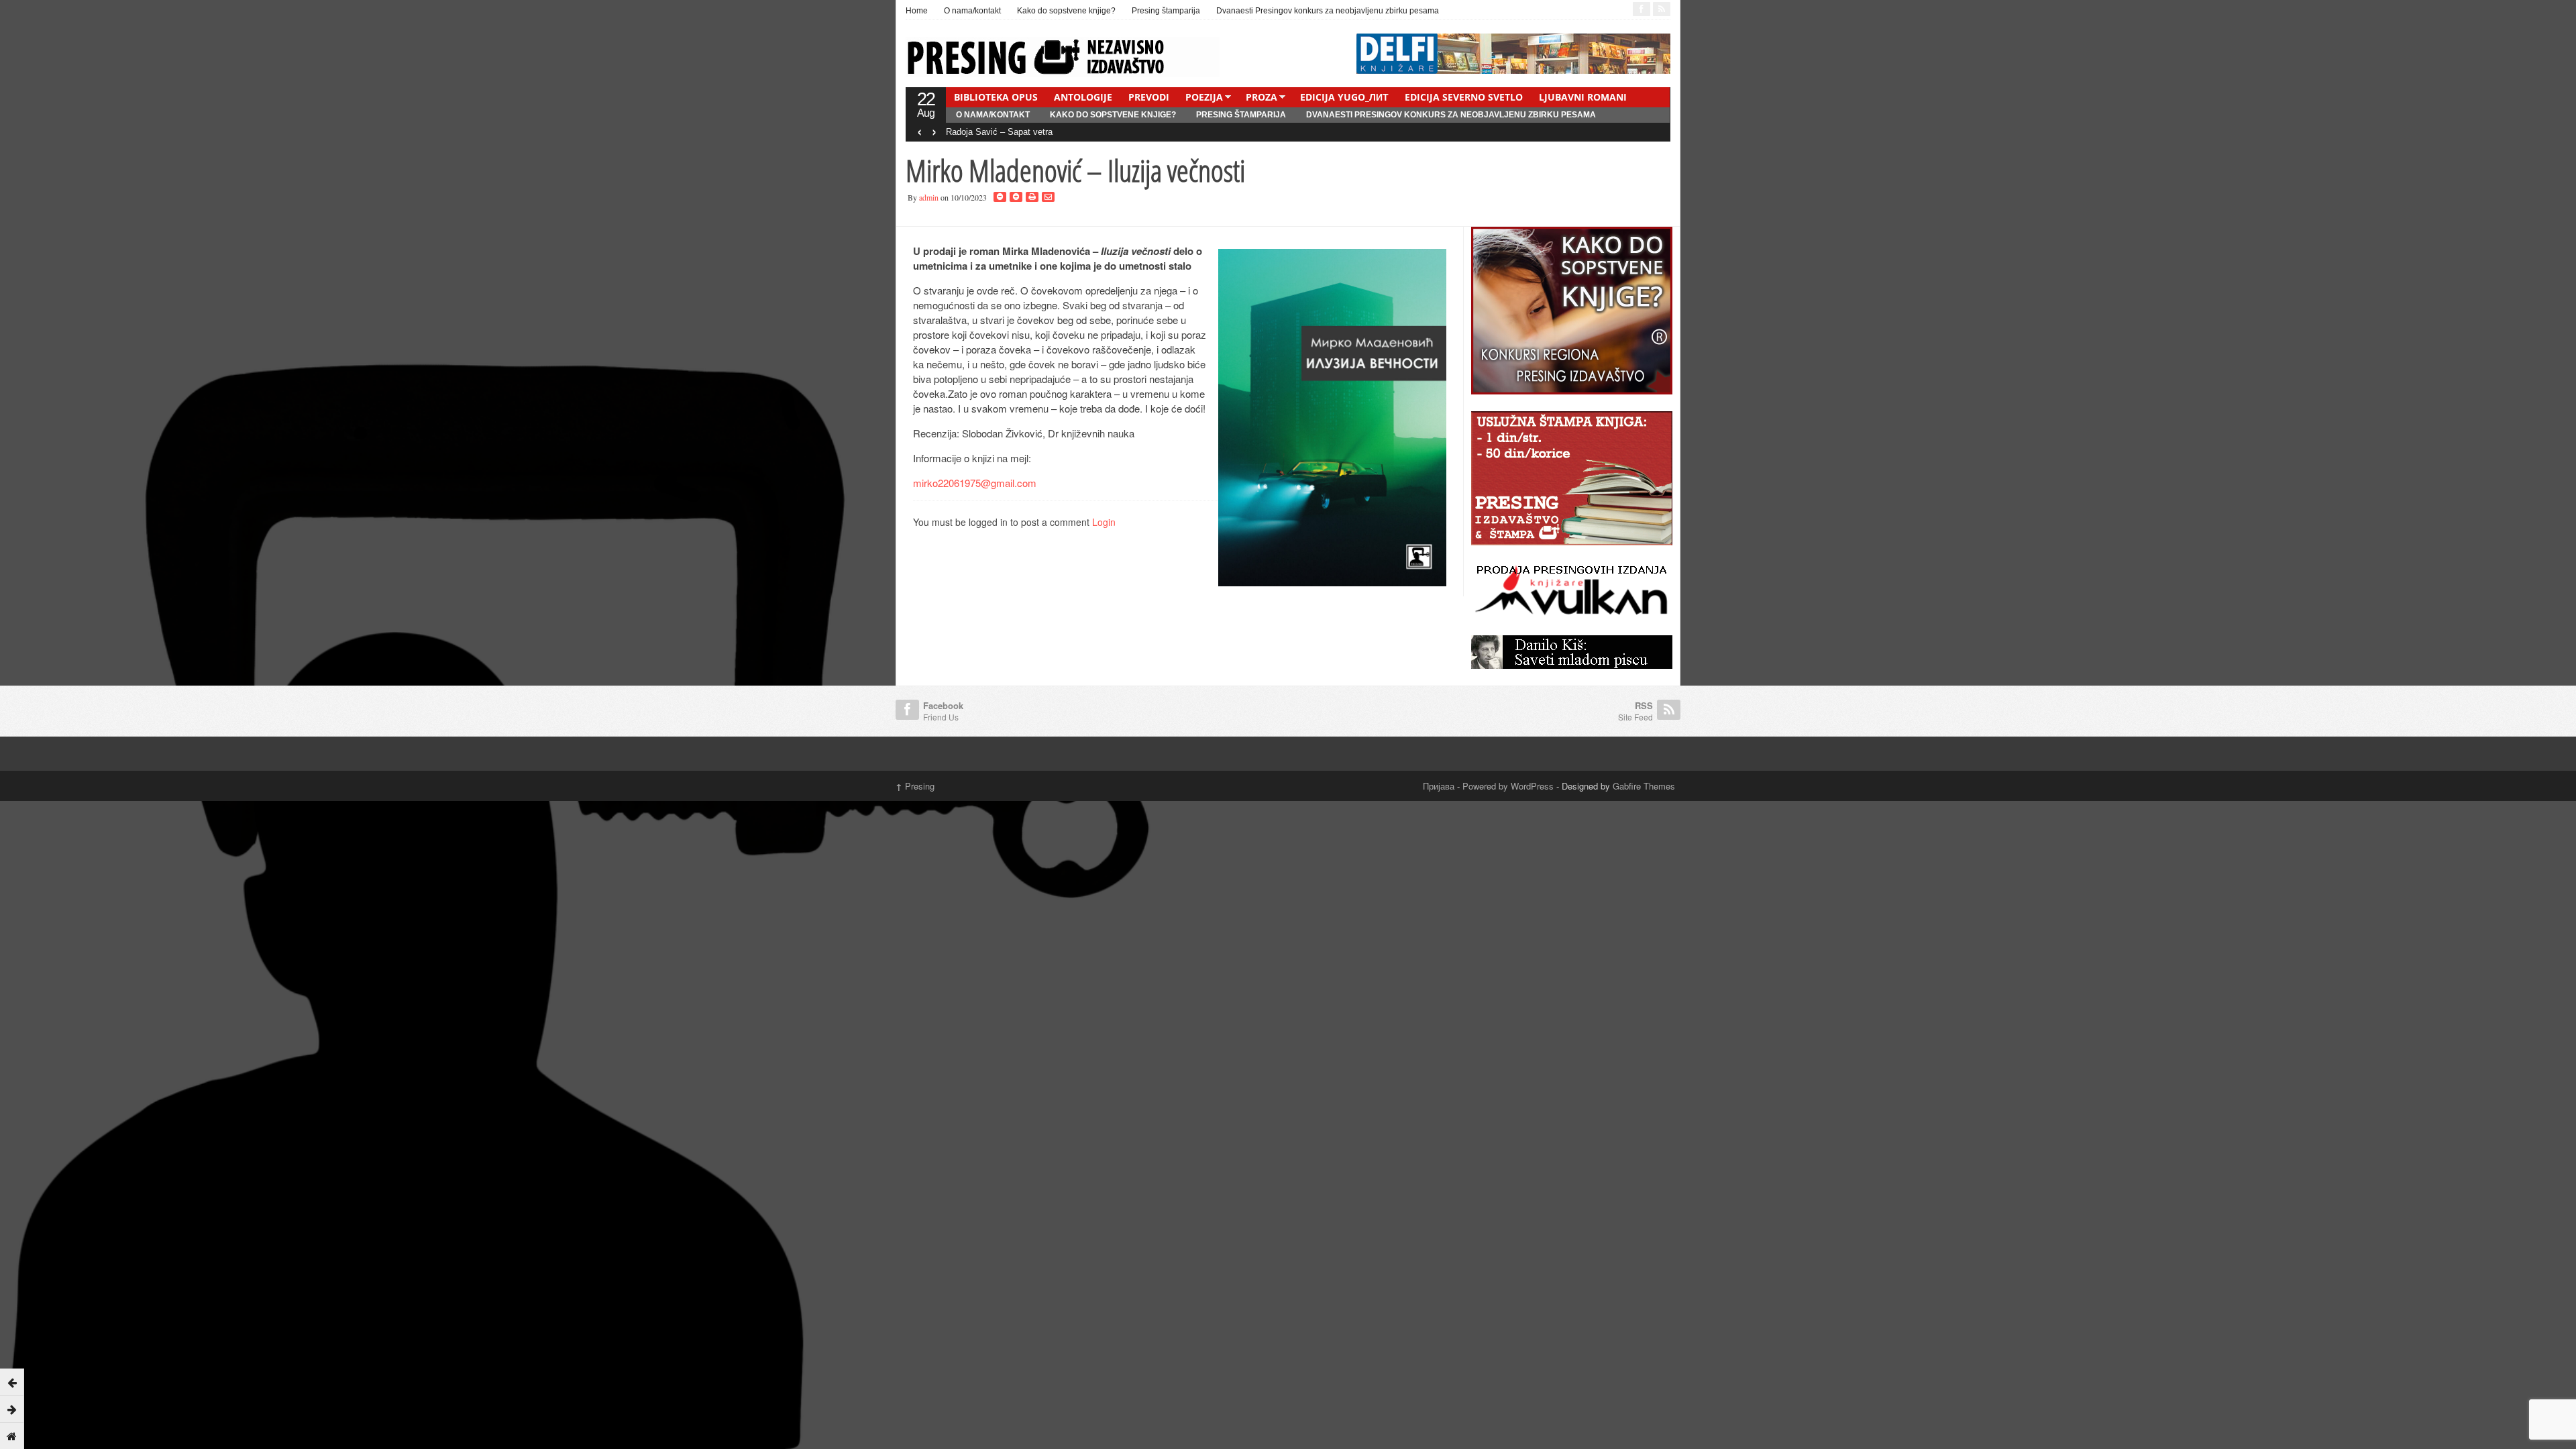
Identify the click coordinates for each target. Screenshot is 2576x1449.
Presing (915, 786)
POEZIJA (1204, 97)
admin (929, 197)
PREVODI (1149, 97)
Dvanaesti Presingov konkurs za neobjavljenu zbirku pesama (1328, 11)
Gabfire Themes (1644, 786)
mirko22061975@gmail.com (975, 483)
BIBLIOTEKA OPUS (996, 97)
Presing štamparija (1166, 11)
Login (1104, 522)
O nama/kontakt (972, 11)
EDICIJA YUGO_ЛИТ (1344, 97)
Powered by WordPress (1508, 786)
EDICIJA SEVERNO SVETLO (1464, 97)
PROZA (1262, 97)
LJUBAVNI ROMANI (1583, 97)
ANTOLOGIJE (1083, 97)
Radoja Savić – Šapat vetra (999, 132)
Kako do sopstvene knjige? (1066, 11)
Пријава (1439, 786)
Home (917, 11)
